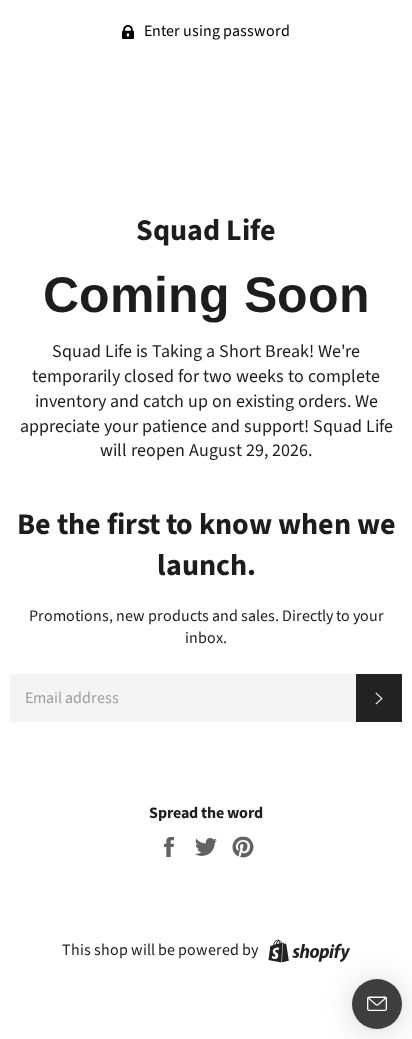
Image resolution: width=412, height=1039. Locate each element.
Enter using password (215, 31)
